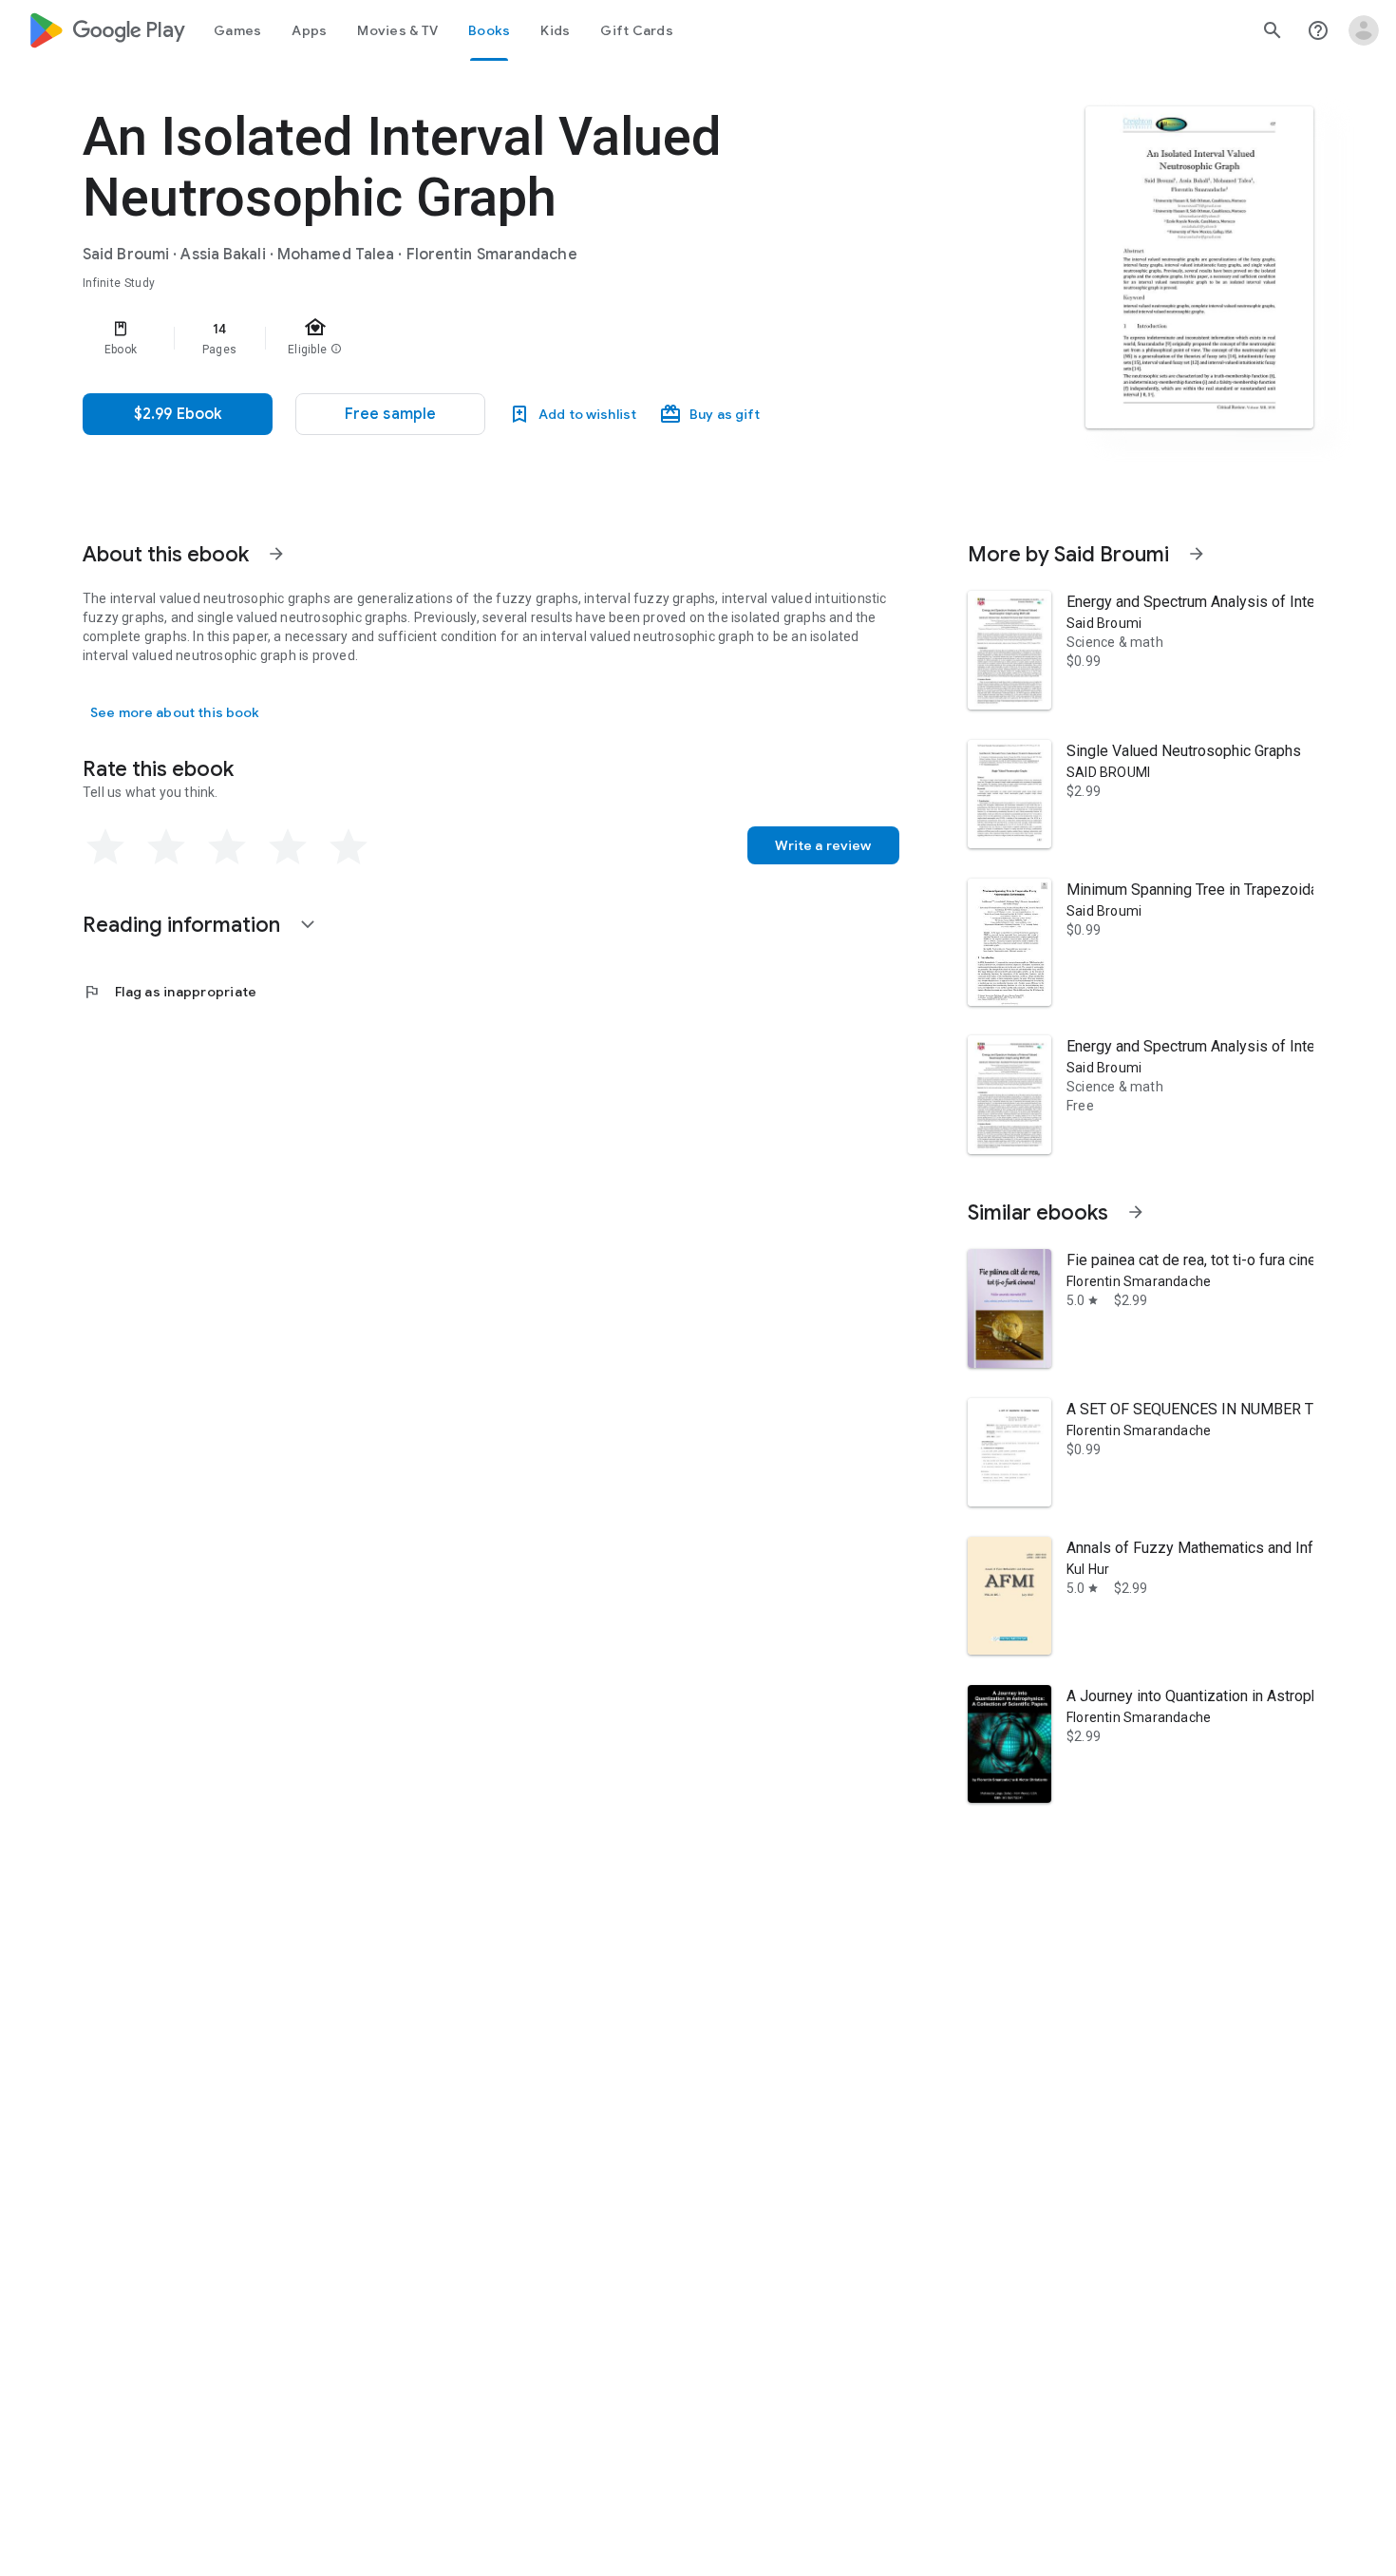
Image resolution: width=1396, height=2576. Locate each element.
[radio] (105, 847)
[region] (462, 338)
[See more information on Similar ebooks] (1136, 1212)
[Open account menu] (1364, 30)
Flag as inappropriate (170, 992)
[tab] (237, 30)
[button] (390, 414)
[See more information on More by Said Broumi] (1197, 554)
